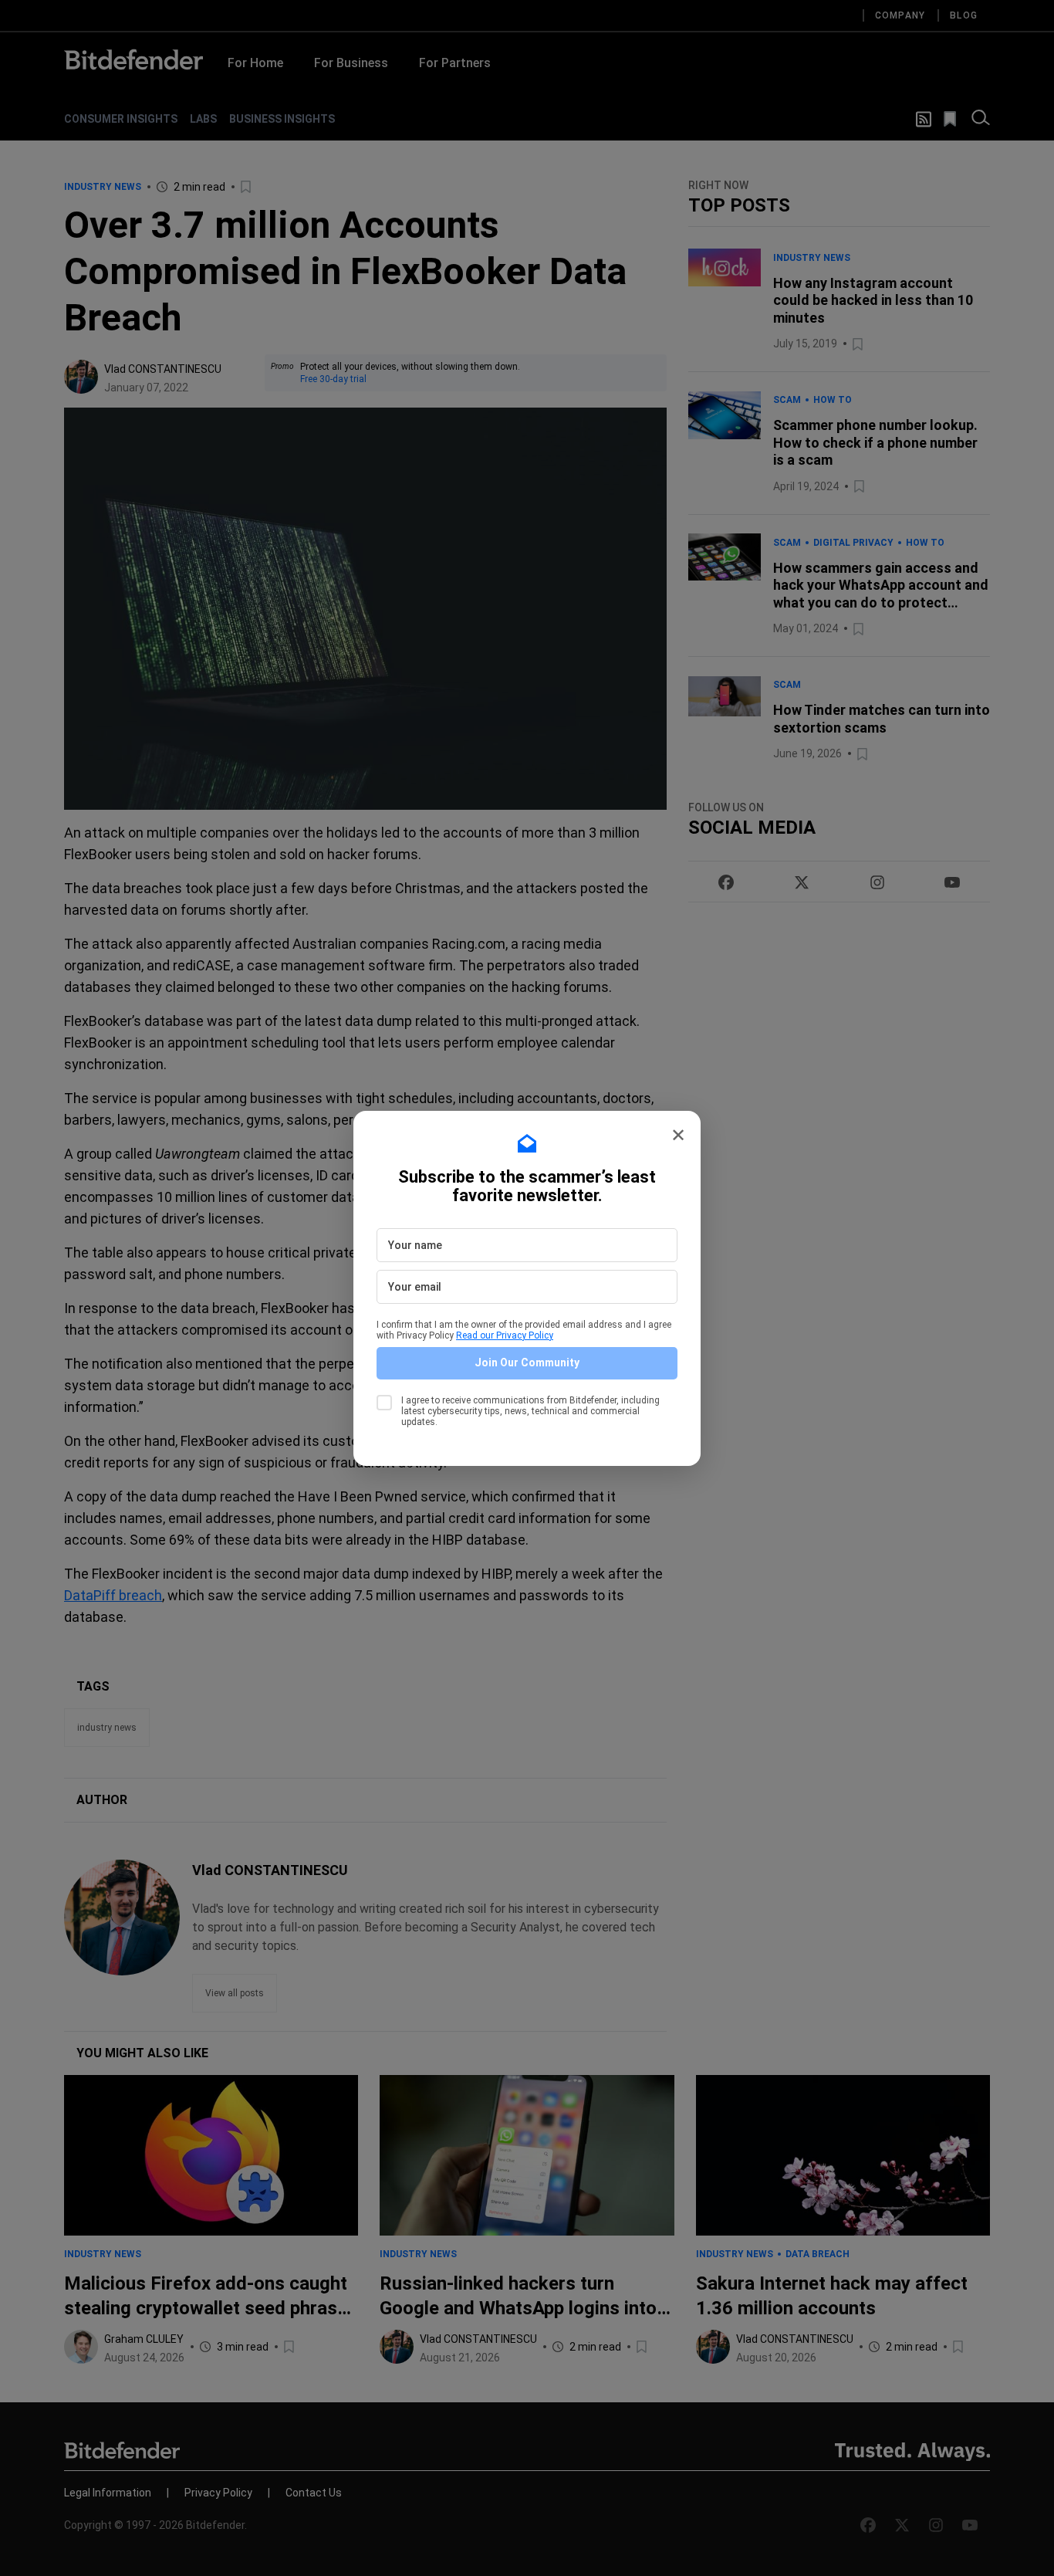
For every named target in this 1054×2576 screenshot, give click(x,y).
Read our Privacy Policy (505, 1335)
